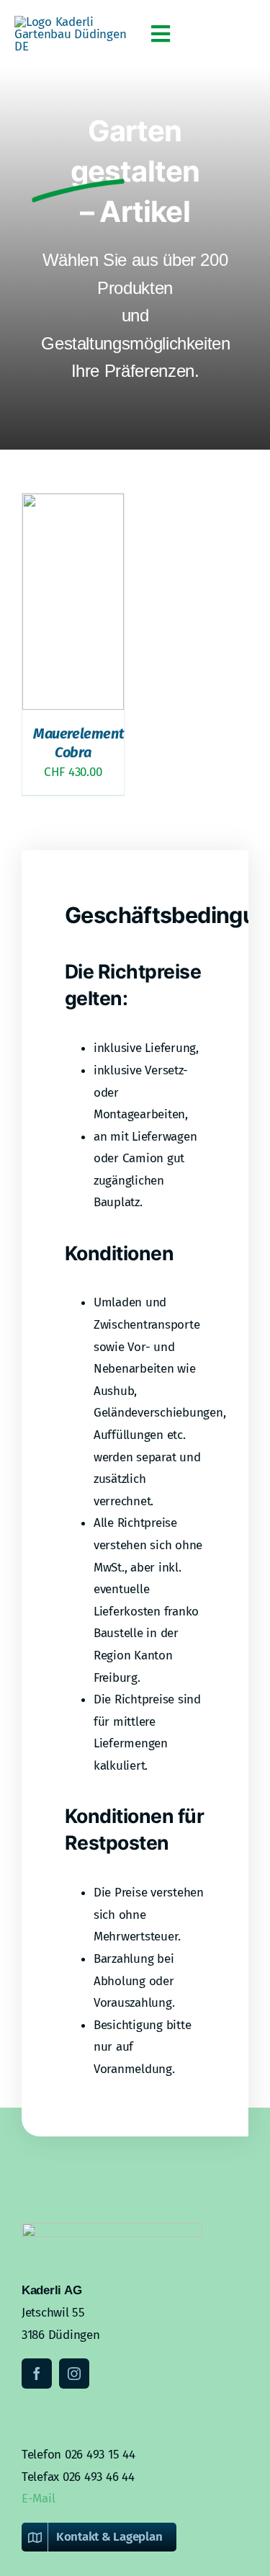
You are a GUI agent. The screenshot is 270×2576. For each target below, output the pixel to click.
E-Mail (38, 2499)
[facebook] (37, 2374)
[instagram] (74, 2374)
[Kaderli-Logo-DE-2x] (75, 22)
